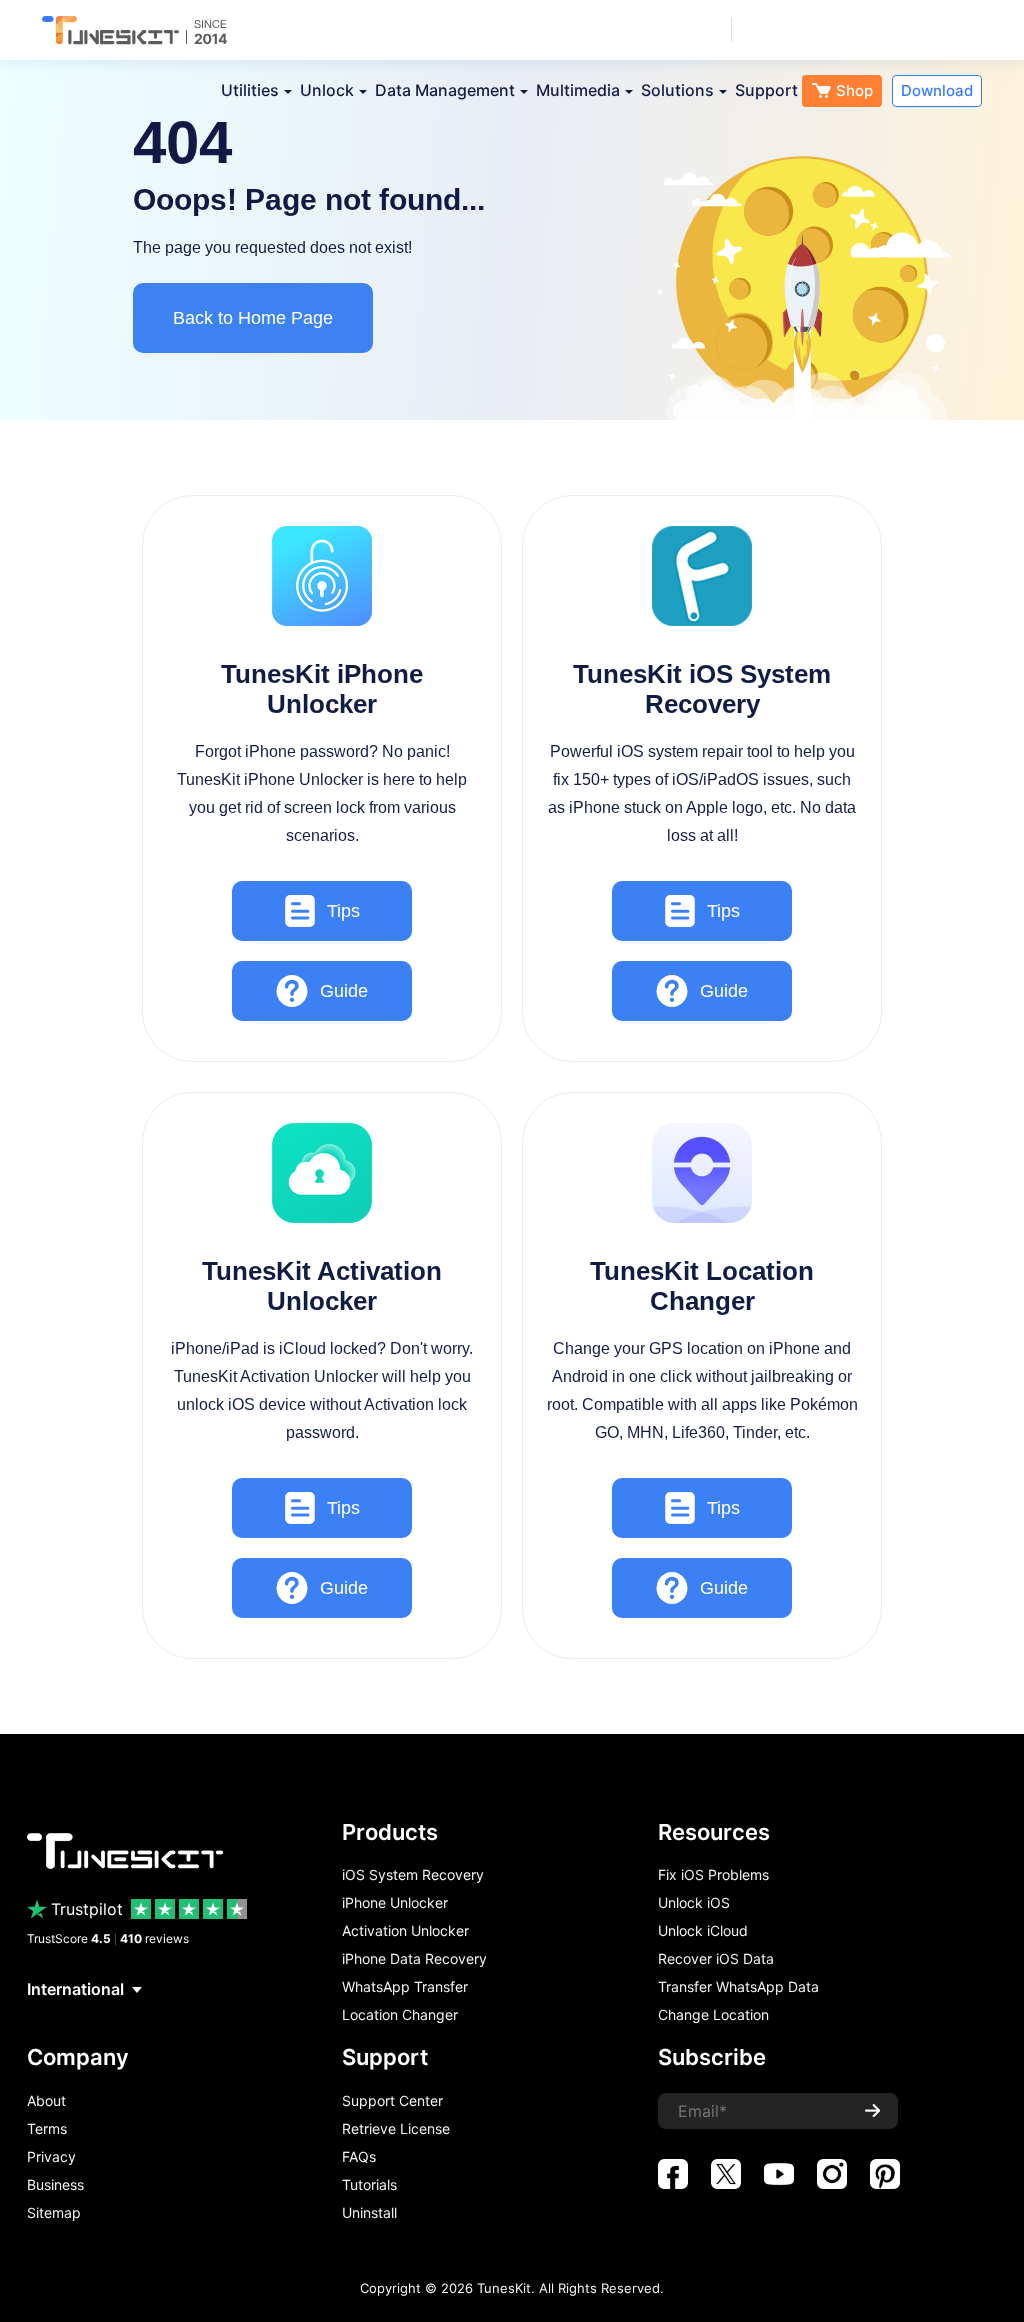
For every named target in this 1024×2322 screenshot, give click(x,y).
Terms (47, 2129)
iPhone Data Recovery (414, 1959)
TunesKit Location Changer (702, 1286)
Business (55, 2185)
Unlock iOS (694, 1903)
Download (937, 90)
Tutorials (369, 2185)
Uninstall (369, 2213)
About (46, 2101)
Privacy (51, 2157)
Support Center (392, 2101)
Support (766, 90)
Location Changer (400, 2015)
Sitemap (54, 2213)
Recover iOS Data (716, 1959)
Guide (344, 991)
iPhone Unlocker (395, 1903)
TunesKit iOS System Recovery (702, 689)
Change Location (713, 2015)
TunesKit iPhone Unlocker (322, 689)
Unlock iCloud (703, 1931)
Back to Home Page (253, 318)
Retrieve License (396, 2129)
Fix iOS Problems (713, 1875)
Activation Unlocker (405, 1931)
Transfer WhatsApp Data (738, 1987)
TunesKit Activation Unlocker (322, 1286)
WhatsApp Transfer (405, 1987)
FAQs (359, 2157)
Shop (854, 90)
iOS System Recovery (413, 1875)
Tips (343, 911)
